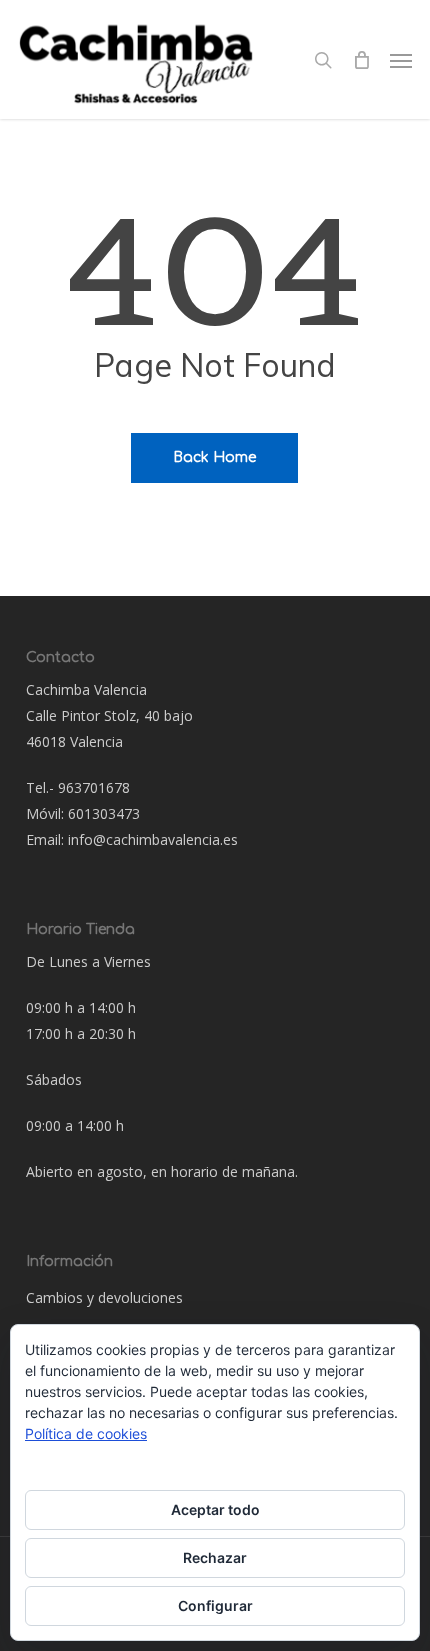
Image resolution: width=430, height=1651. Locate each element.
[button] (401, 60)
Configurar (215, 1605)
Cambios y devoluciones (104, 1297)
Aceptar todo (215, 1509)
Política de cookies (86, 1433)
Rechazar (215, 1557)
